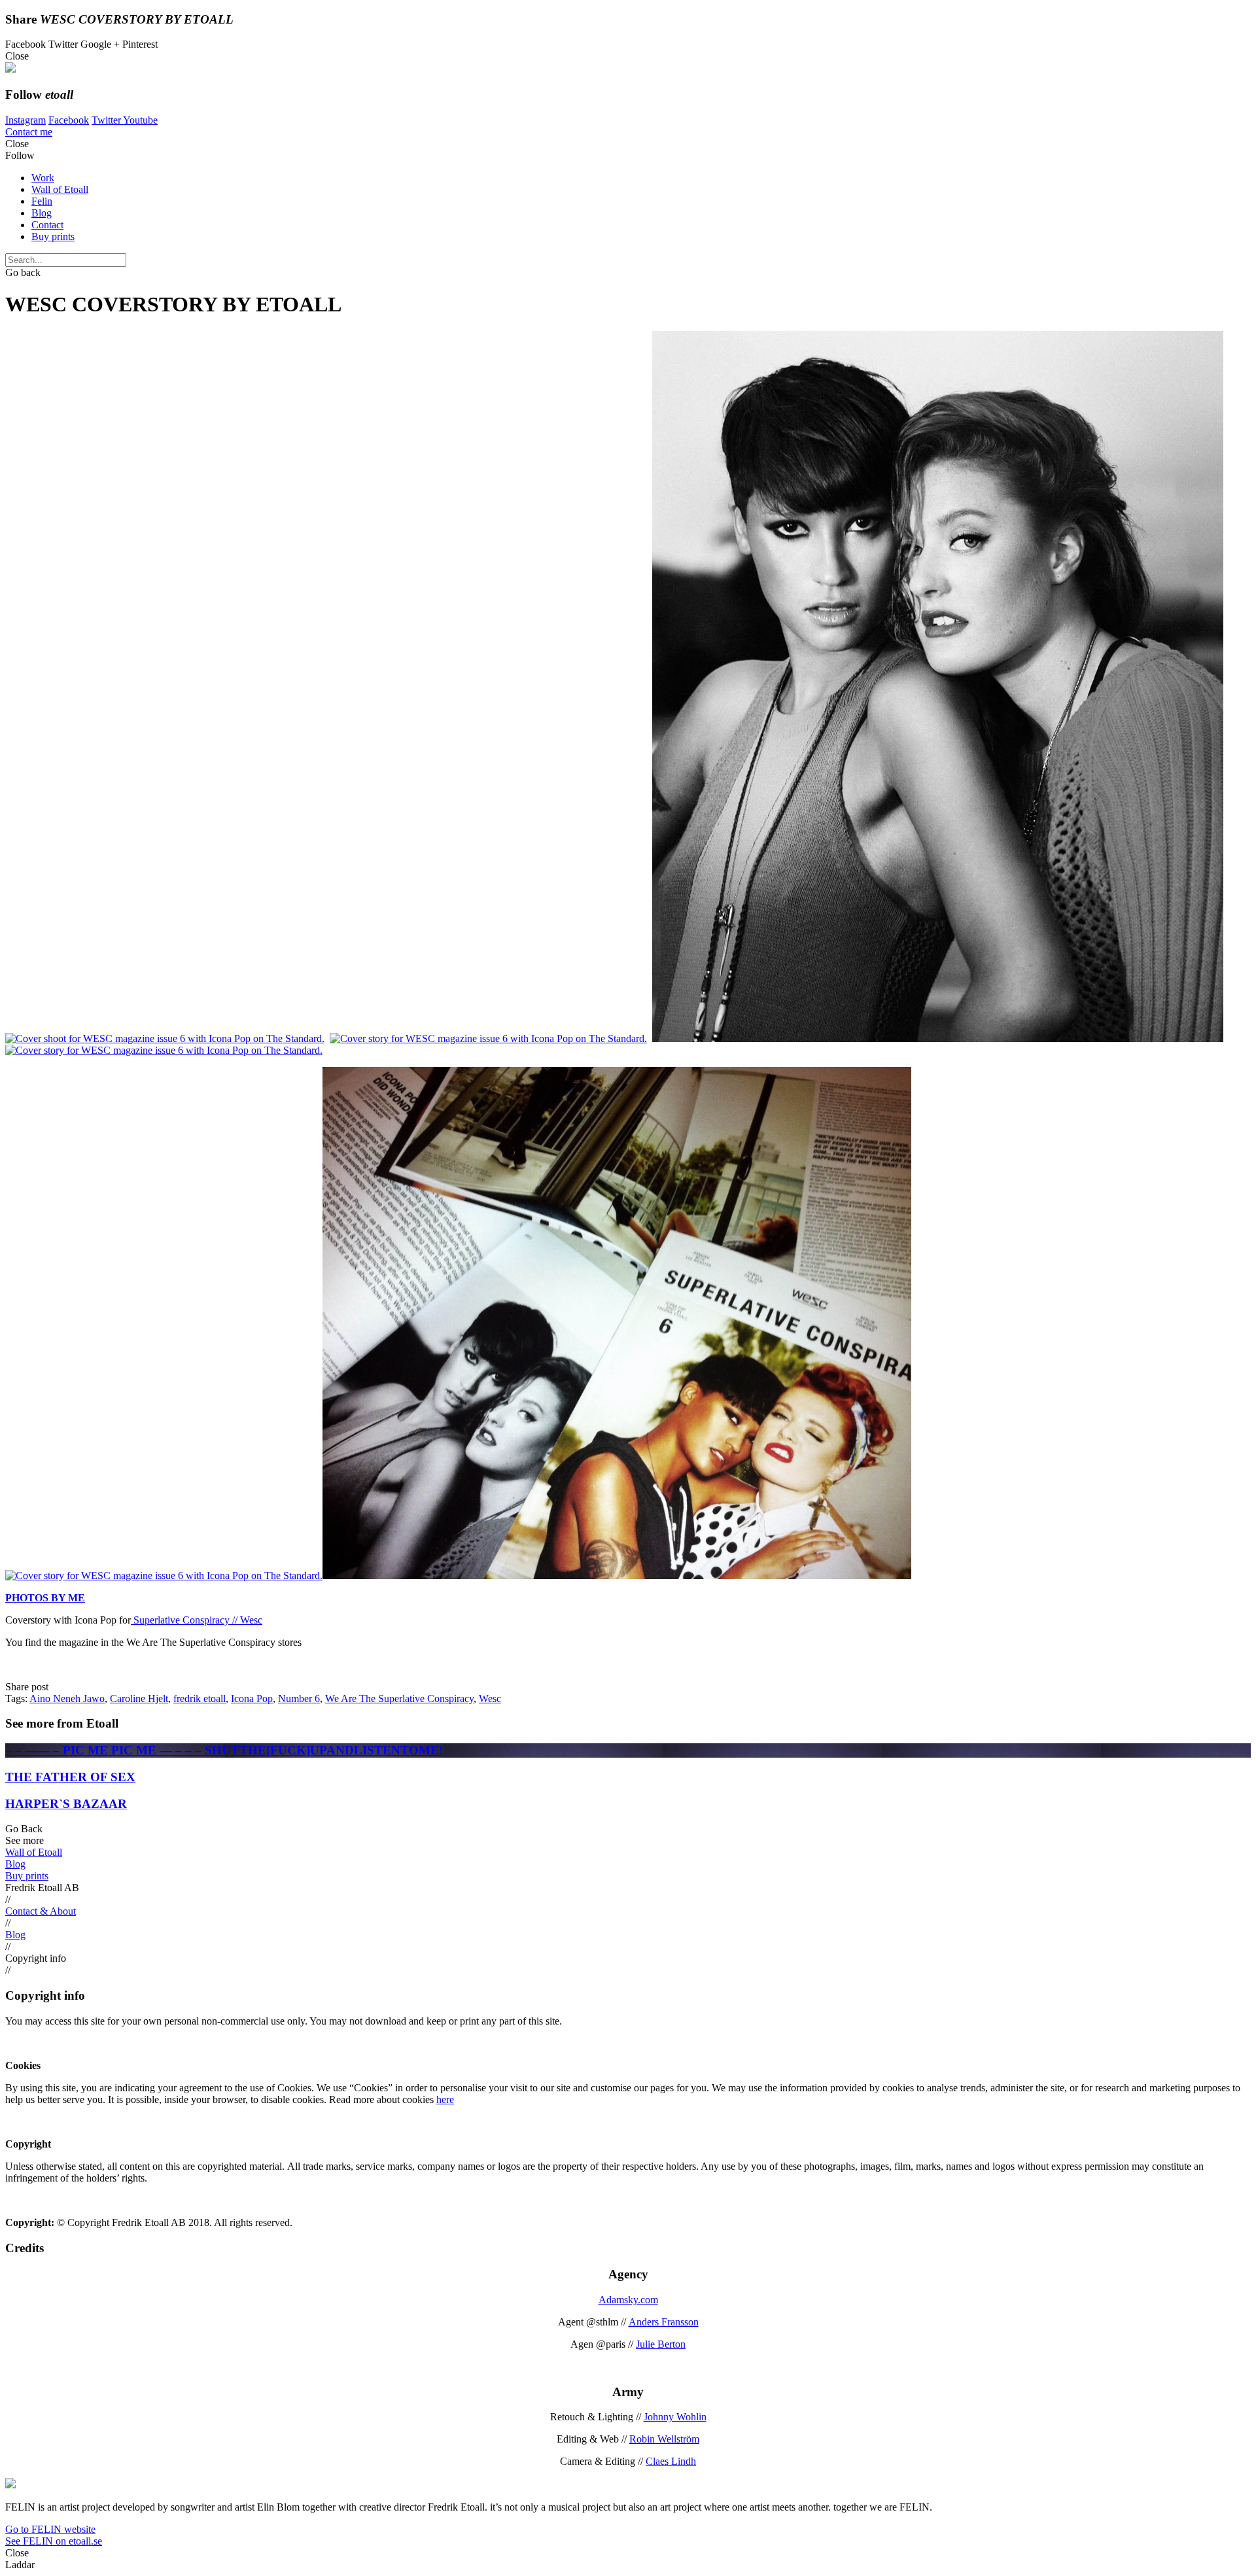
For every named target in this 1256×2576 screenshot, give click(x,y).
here (445, 2099)
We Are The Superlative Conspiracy (399, 1698)
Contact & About (41, 1911)
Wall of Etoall (60, 189)
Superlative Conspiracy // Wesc (197, 1620)
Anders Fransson (664, 2322)
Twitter (107, 120)
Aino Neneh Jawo (67, 1698)
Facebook (69, 120)
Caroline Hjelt (139, 1698)
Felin (42, 201)
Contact (47, 225)
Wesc (490, 1698)
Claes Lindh (671, 2461)
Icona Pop (252, 1698)
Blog (42, 213)
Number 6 (299, 1698)
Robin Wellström (664, 2439)
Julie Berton (661, 2344)
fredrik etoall (200, 1698)
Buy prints (53, 236)
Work (43, 178)
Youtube (140, 120)
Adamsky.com (628, 2300)
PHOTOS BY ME (45, 1598)
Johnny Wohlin (675, 2417)
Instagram (26, 120)
